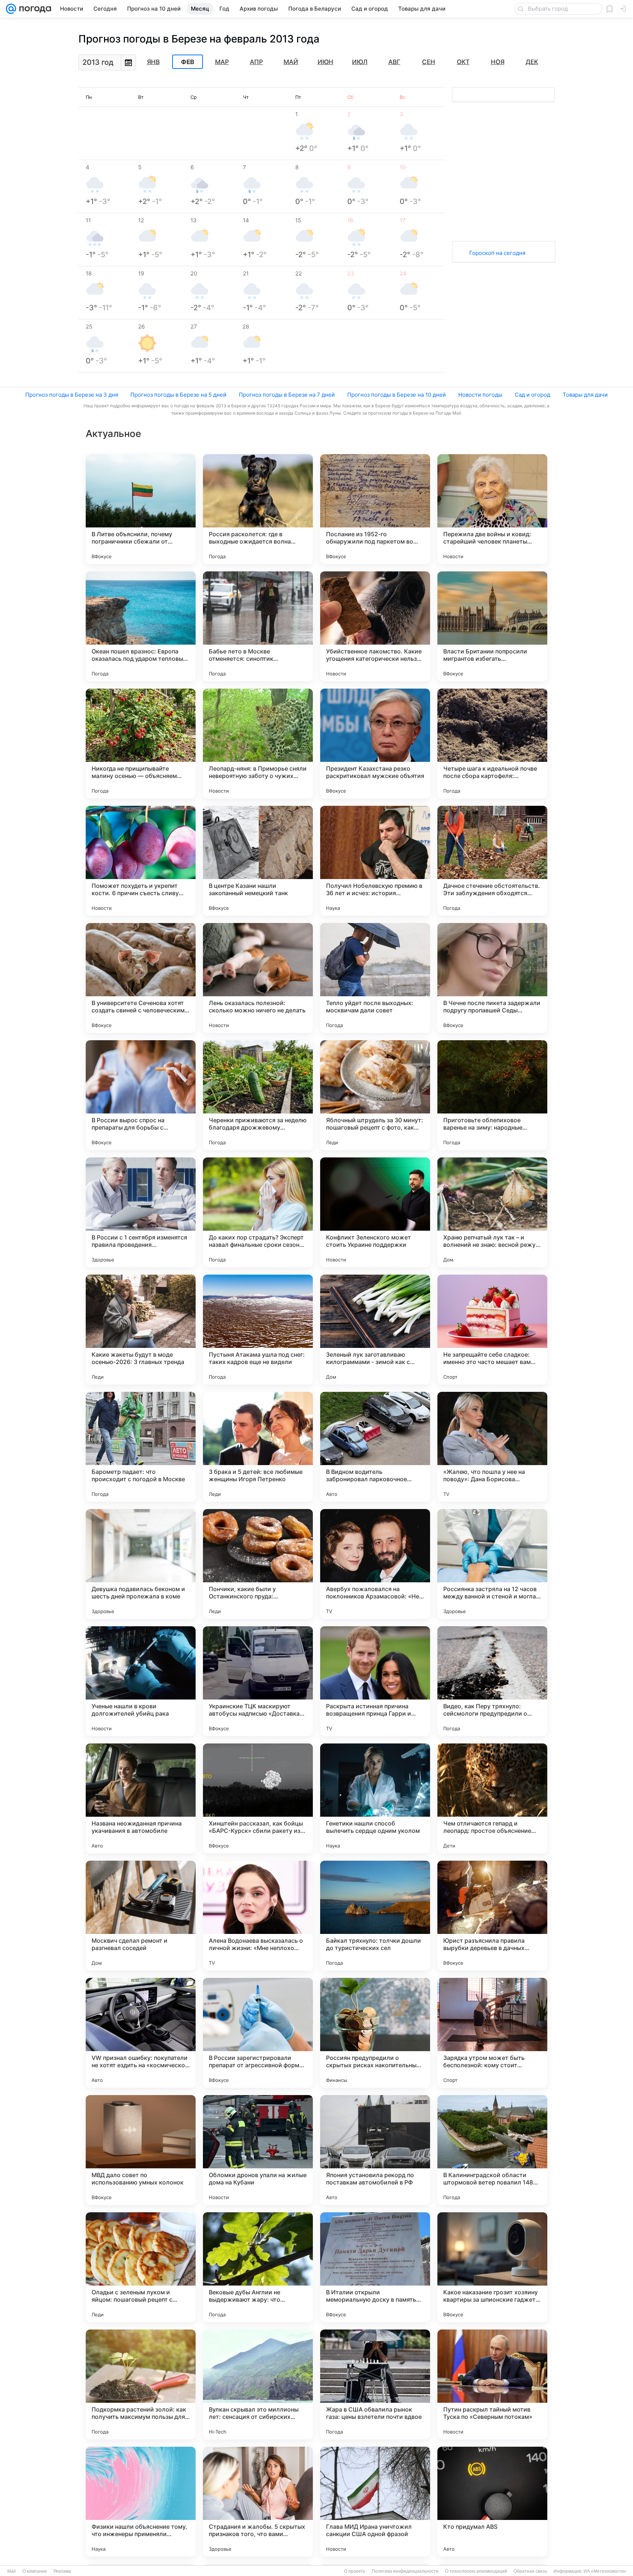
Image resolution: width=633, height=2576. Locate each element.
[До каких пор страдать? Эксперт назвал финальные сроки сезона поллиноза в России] (258, 1212)
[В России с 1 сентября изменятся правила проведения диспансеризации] (141, 1212)
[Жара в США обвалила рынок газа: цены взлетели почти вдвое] (375, 2384)
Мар (222, 62)
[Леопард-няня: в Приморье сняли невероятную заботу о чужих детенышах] (258, 744)
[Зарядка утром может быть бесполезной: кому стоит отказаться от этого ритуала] (492, 2033)
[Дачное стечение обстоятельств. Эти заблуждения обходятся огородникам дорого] (492, 861)
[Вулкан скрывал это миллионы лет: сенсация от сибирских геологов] (258, 2384)
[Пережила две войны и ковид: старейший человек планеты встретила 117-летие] (492, 509)
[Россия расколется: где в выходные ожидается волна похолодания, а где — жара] (258, 509)
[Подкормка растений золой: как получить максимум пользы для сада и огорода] (141, 2384)
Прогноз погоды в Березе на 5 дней (178, 395)
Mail (12, 2571)
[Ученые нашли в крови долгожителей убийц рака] (141, 1681)
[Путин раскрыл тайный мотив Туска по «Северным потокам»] (492, 2384)
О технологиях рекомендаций (476, 2571)
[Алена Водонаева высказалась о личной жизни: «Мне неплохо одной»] (258, 1916)
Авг (394, 62)
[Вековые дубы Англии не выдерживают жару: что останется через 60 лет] (258, 2267)
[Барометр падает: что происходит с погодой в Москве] (141, 1447)
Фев (188, 62)
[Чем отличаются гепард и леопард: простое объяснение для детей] (492, 1798)
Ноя (498, 62)
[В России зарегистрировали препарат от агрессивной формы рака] (258, 2033)
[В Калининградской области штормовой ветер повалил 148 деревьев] (492, 2150)
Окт (463, 62)
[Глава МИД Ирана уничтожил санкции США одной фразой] (375, 2502)
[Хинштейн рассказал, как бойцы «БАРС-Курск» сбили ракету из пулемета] (258, 1798)
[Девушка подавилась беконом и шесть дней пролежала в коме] (141, 1564)
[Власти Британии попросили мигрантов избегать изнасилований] (492, 626)
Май (291, 62)
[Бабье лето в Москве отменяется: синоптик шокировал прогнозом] (258, 626)
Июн (325, 62)
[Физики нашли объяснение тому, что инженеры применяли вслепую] (141, 2502)
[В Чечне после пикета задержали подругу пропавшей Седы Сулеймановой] (492, 978)
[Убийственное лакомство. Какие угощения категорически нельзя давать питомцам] (375, 626)
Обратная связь (530, 2571)
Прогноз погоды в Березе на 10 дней (397, 395)
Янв (153, 62)
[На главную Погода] (34, 9)
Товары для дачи (585, 395)
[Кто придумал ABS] (492, 2502)
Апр (256, 62)
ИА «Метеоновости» (605, 2571)
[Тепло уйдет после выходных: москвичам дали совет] (375, 978)
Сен (429, 62)
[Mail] (11, 9)
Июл (360, 62)
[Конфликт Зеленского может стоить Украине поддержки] (375, 1212)
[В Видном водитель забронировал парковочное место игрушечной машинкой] (375, 1447)
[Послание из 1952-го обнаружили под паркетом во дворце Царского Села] (375, 509)
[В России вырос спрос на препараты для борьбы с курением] (141, 1095)
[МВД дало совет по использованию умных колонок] (141, 2150)
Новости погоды (480, 395)
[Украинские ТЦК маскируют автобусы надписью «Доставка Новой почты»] (258, 1681)
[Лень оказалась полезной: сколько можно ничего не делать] (258, 978)
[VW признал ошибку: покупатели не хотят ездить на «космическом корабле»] (141, 2033)
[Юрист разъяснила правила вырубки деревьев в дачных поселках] (492, 1916)
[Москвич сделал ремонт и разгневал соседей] (141, 1916)
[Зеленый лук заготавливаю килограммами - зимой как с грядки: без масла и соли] (375, 1330)
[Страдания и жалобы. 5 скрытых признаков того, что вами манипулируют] (258, 2502)
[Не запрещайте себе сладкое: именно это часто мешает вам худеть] (492, 1330)
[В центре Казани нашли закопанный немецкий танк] (258, 861)
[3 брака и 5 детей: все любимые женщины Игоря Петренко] (258, 1447)
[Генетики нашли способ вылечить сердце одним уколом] (375, 1798)
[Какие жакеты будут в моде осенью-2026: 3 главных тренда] (141, 1330)
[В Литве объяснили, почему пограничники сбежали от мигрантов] (141, 509)
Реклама (62, 2571)
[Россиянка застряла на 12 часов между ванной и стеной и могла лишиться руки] (492, 1564)
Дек (532, 62)
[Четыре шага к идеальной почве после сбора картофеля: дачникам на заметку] (492, 744)
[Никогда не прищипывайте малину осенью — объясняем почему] (141, 744)
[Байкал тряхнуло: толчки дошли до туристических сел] (375, 1916)
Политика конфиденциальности (405, 2571)
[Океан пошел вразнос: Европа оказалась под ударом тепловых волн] (141, 626)
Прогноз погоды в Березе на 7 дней (287, 395)
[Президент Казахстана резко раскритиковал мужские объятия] (375, 744)
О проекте (355, 2571)
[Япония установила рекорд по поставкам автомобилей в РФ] (375, 2150)
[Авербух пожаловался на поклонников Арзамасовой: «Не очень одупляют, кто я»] (375, 1564)
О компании (35, 2571)
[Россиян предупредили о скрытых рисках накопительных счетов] (375, 2033)
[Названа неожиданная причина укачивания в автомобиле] (141, 1798)
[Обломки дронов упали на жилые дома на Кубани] (258, 2150)
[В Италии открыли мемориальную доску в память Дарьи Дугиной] (375, 2267)
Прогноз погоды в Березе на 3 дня (72, 395)
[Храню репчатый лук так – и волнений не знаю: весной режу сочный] (492, 1212)
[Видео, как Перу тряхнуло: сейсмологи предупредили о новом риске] (492, 1681)
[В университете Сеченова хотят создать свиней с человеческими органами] (141, 978)
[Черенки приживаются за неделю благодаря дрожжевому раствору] (258, 1095)
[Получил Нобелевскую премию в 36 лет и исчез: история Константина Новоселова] (375, 861)
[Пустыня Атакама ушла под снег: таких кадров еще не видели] (258, 1330)
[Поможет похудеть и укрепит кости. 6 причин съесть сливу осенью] (141, 861)
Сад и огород (532, 395)
